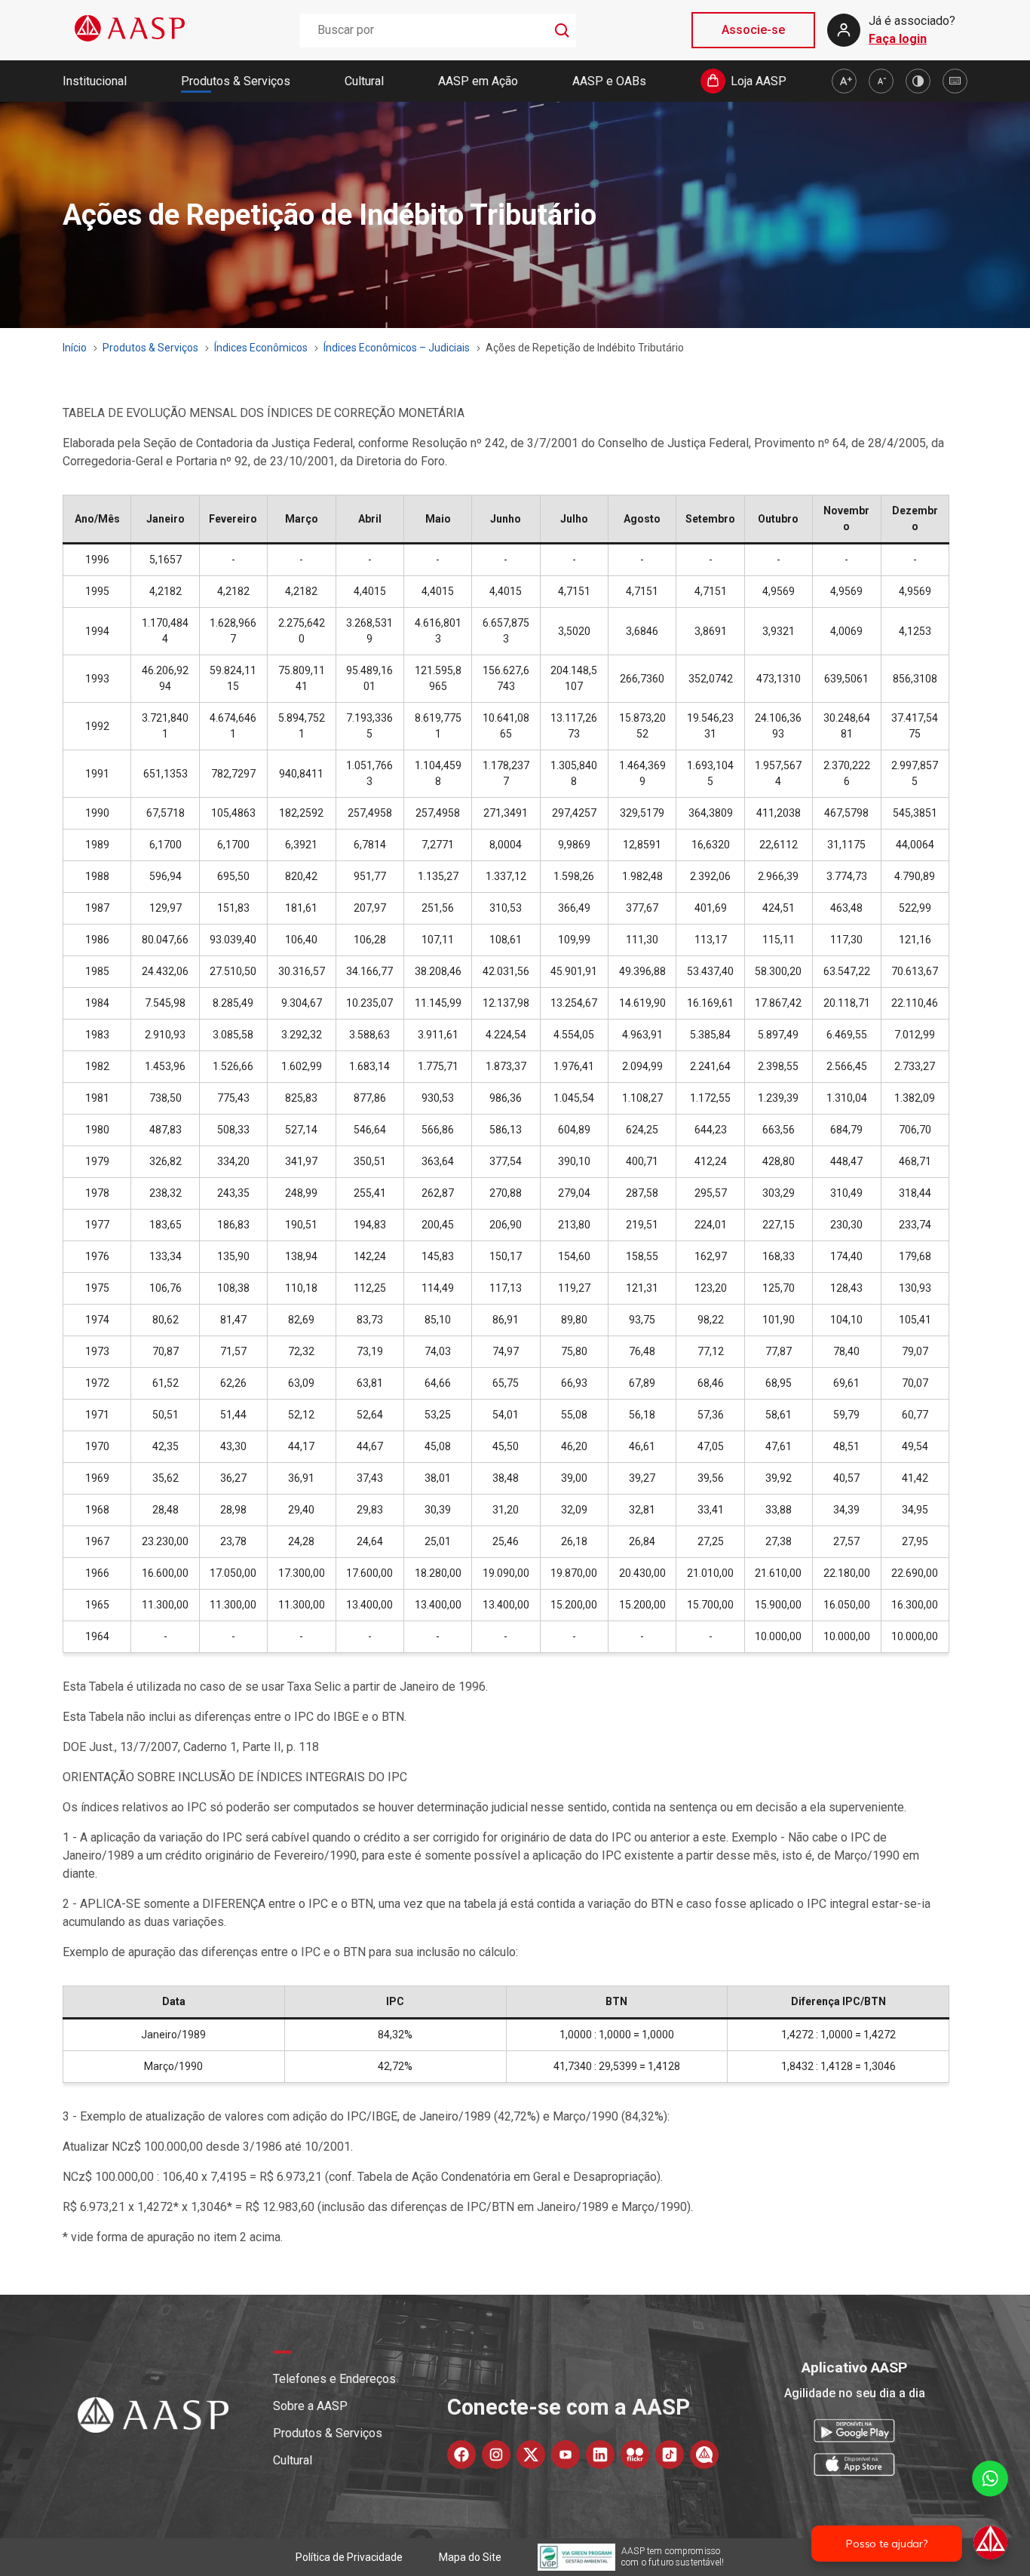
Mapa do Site (470, 2557)
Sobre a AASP (310, 2406)
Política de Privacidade (349, 2557)
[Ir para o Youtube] (566, 2455)
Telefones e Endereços (334, 2379)
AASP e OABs (609, 81)
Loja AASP (759, 81)
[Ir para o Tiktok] (670, 2455)
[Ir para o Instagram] (496, 2455)
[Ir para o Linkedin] (600, 2455)
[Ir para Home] (130, 30)
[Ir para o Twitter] (531, 2455)
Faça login (898, 39)
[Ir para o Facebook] (461, 2455)
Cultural (364, 81)
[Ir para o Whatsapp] (704, 2455)
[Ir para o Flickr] (635, 2455)
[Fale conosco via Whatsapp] (990, 2512)
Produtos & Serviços (236, 81)
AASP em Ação (478, 81)
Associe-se (753, 30)
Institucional (95, 81)
